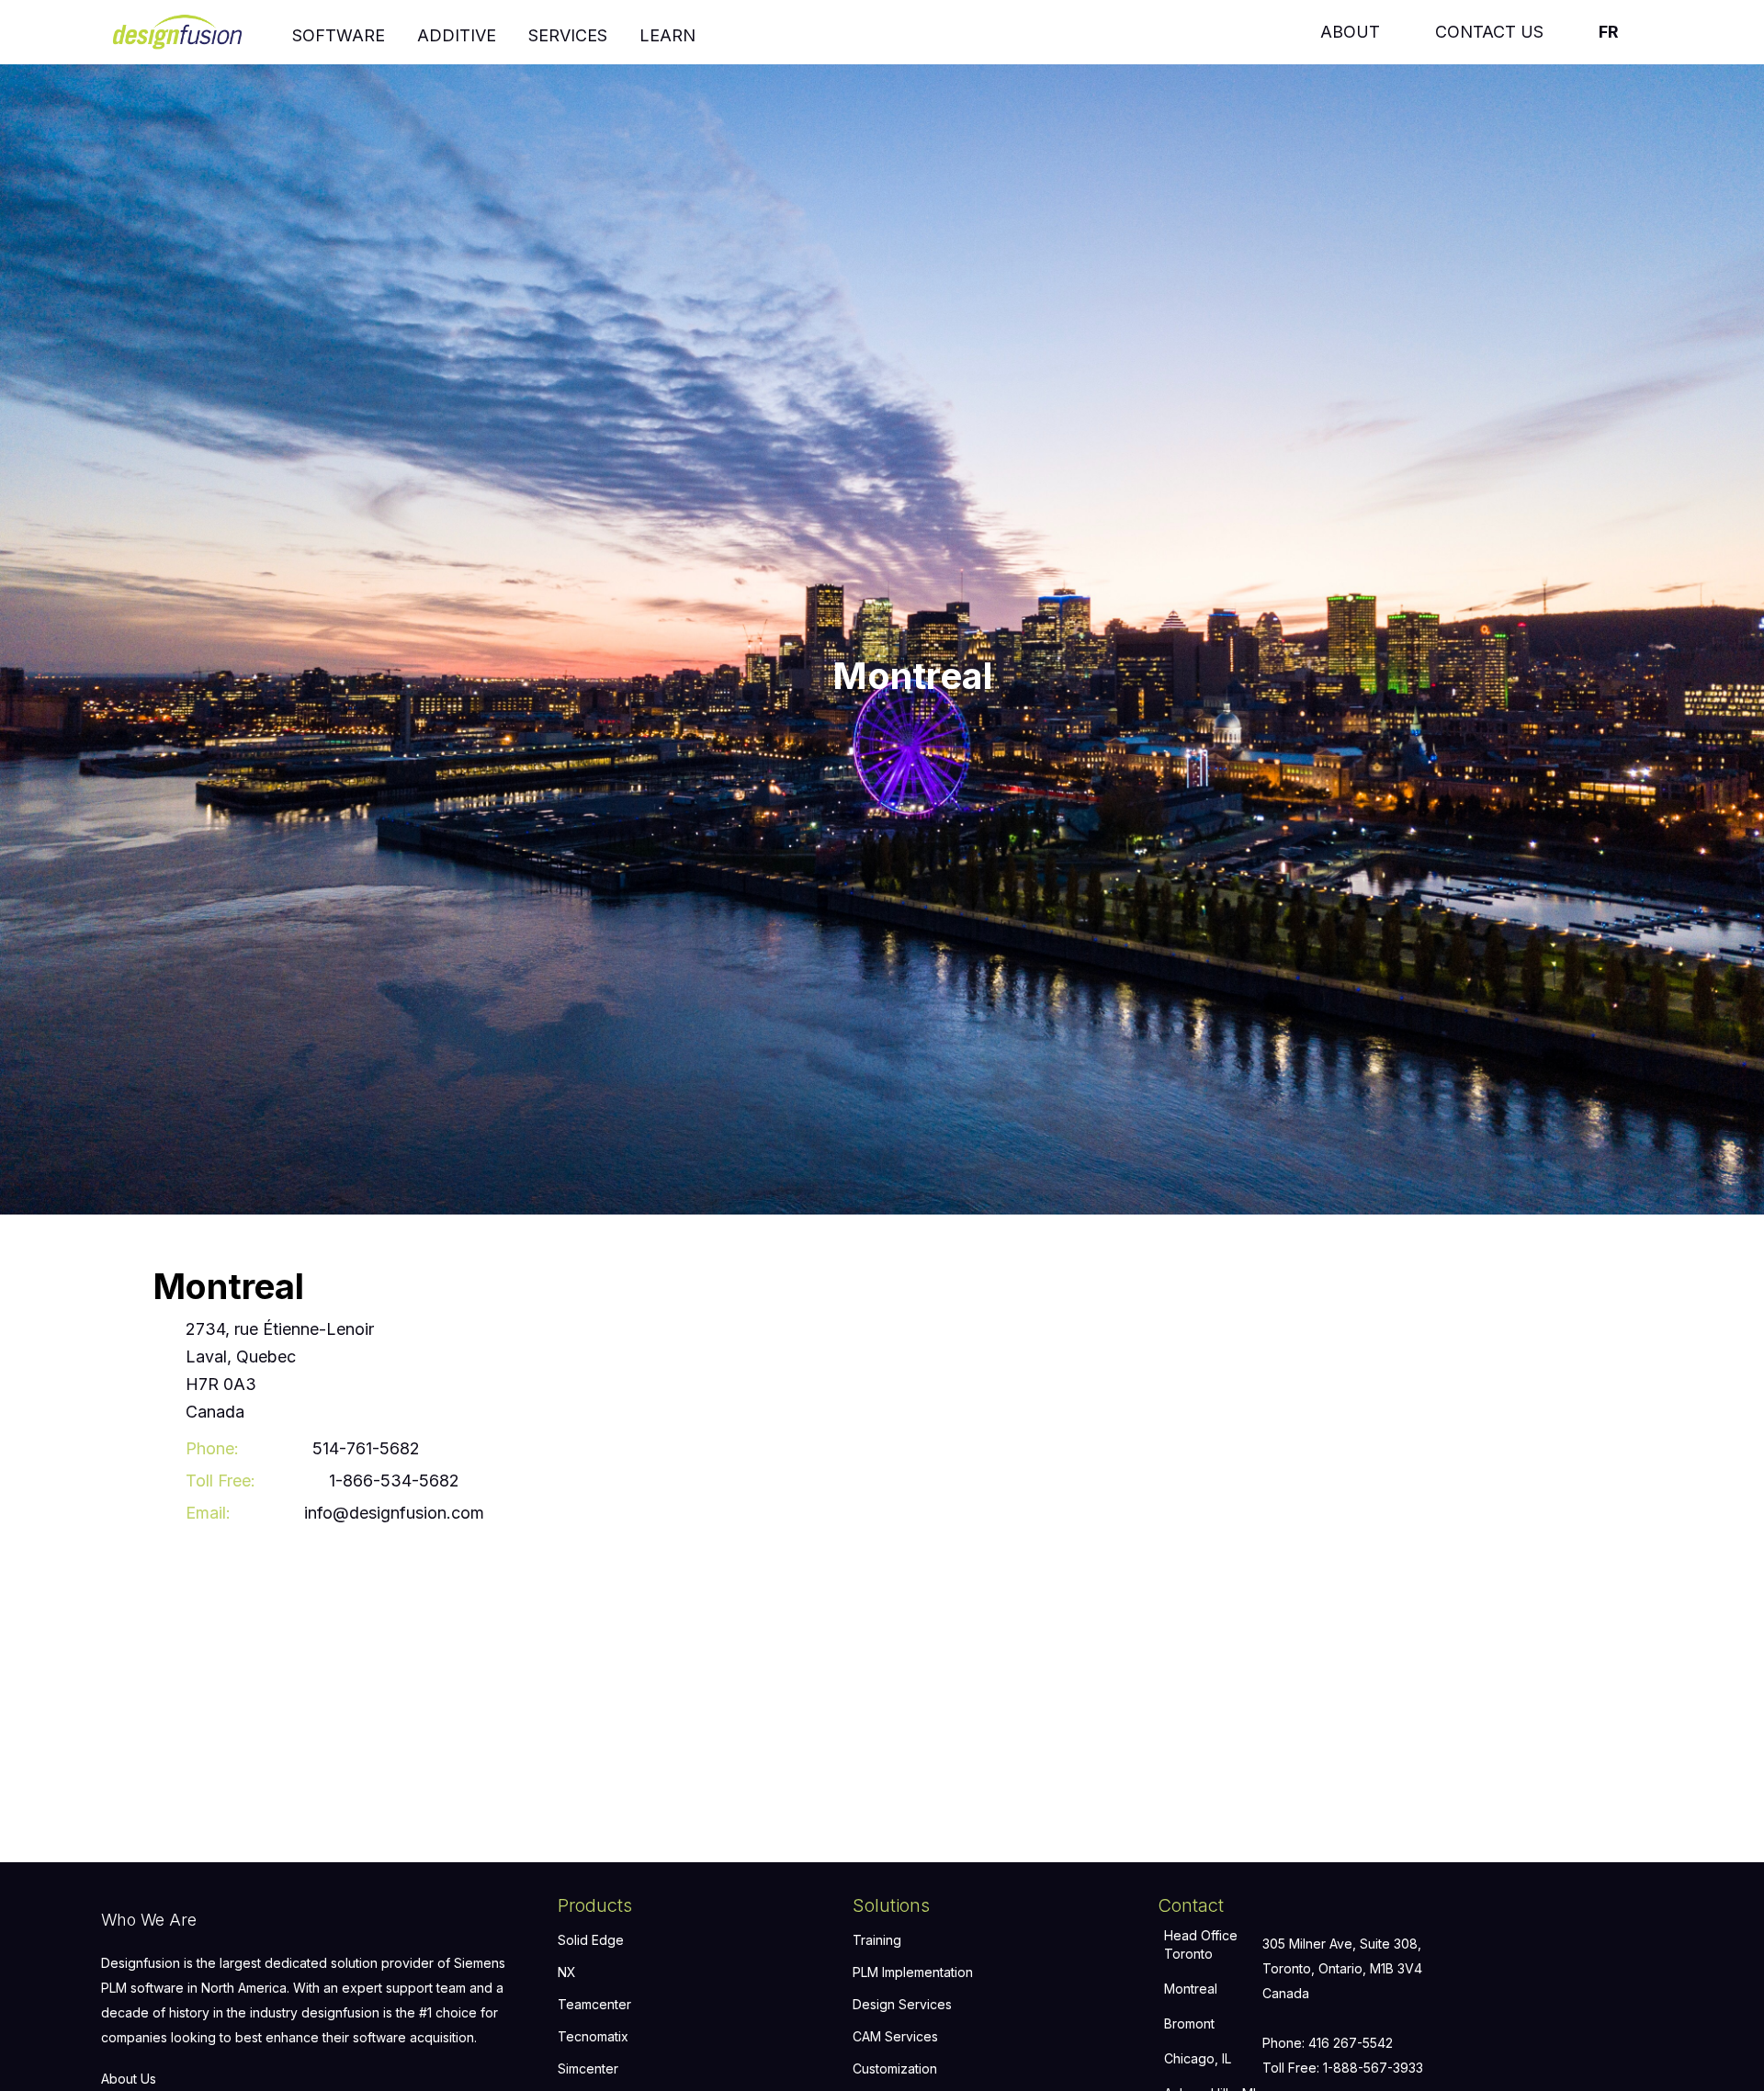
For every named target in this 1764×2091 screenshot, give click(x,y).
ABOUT (1350, 32)
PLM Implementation (913, 1972)
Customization (895, 2068)
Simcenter (588, 2068)
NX (567, 1972)
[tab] (1210, 1949)
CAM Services (895, 2036)
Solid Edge (591, 1940)
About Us (129, 2079)
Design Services (902, 2004)
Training (877, 1940)
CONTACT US (1489, 32)
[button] (339, 32)
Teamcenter (594, 2004)
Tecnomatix (593, 2036)
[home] (189, 29)
